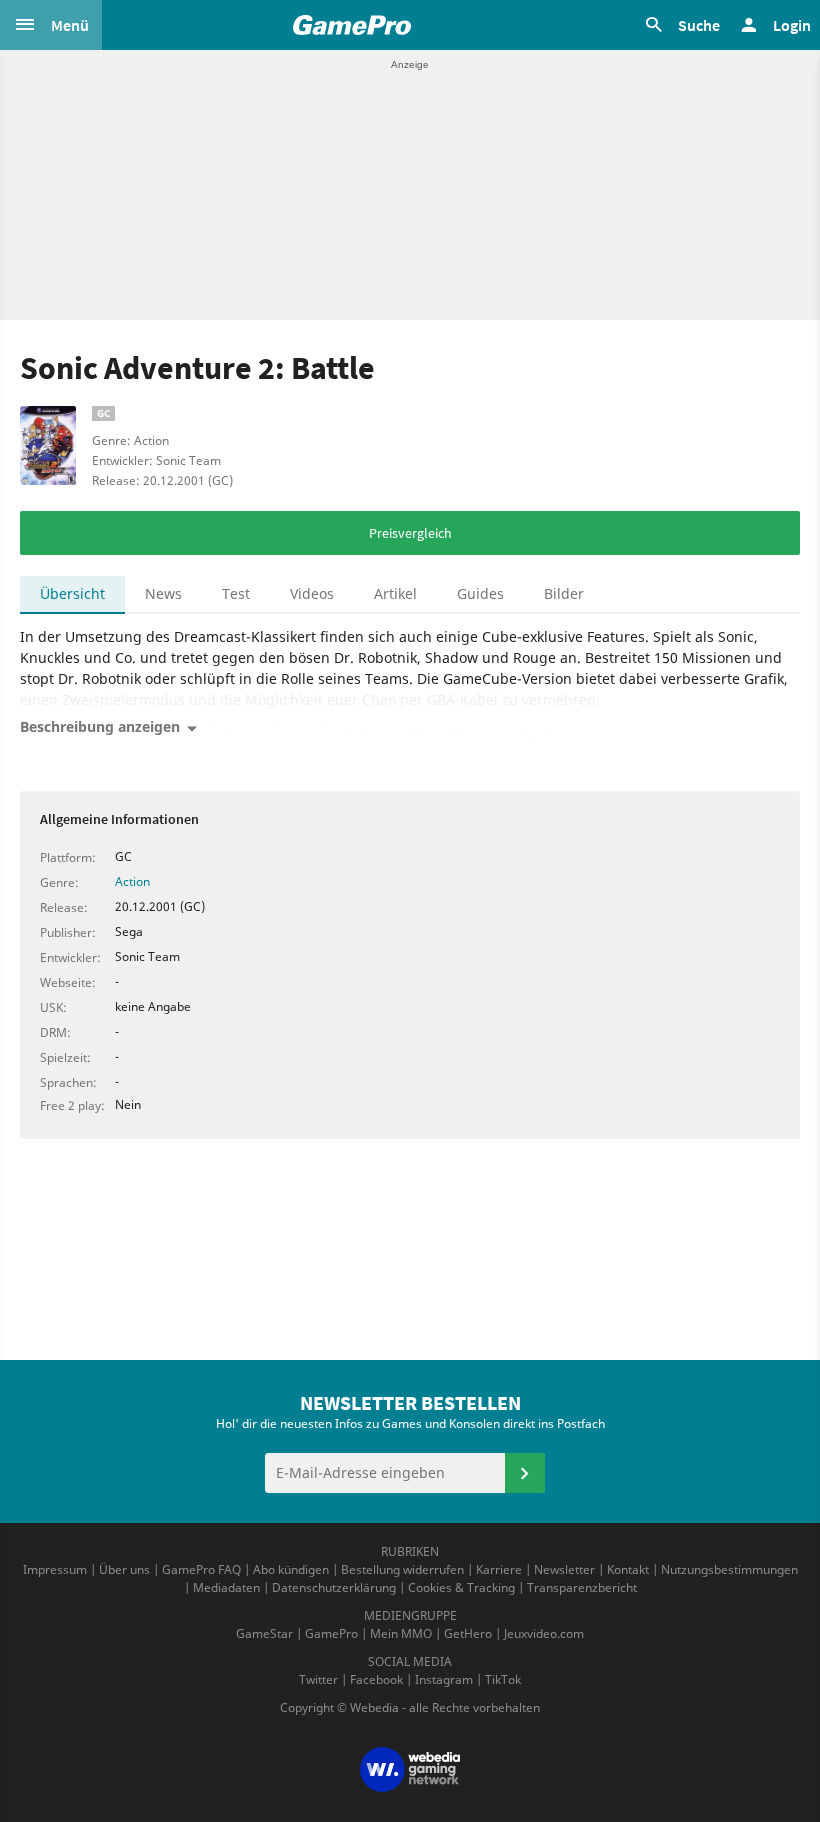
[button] (51, 25)
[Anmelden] (525, 1473)
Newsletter (564, 1569)
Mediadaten (226, 1587)
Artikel (395, 593)
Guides (480, 593)
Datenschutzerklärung (334, 1587)
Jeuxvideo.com (544, 1633)
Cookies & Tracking (461, 1587)
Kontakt (628, 1569)
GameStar (264, 1633)
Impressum (55, 1569)
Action (132, 881)
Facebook (376, 1679)
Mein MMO (401, 1633)
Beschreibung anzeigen (100, 726)
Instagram (444, 1679)
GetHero (468, 1633)
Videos (312, 593)
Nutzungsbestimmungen (729, 1569)
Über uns (124, 1569)
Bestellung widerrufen (402, 1569)
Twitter (318, 1679)
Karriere (499, 1569)
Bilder (564, 593)
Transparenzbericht (582, 1587)
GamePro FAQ (201, 1569)
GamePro (331, 1633)
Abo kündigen (291, 1569)
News (163, 593)
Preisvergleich (410, 533)
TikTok (503, 1679)
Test (236, 593)
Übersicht (72, 593)
